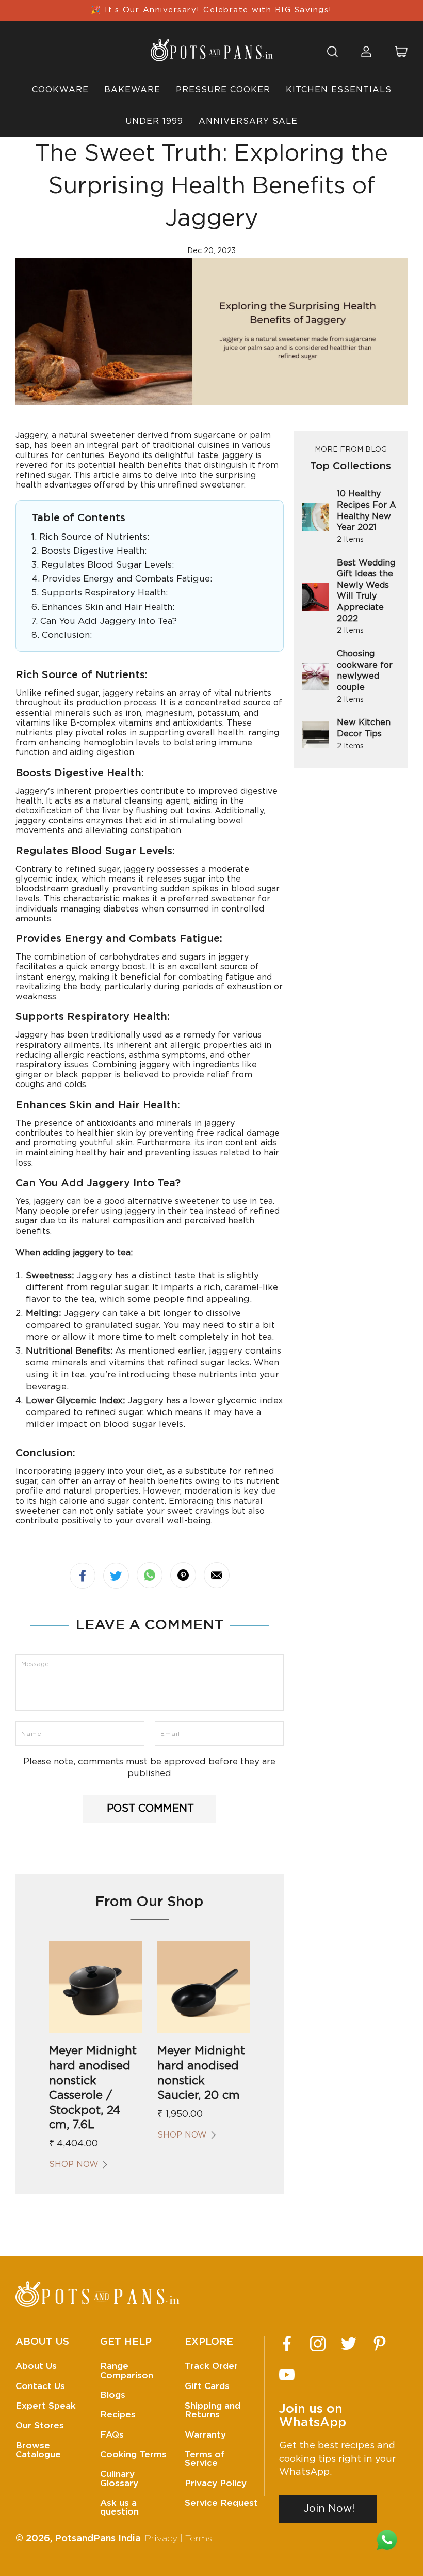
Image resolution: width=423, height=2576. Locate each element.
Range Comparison (127, 2370)
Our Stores (40, 2425)
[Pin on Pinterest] (183, 1575)
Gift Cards (207, 2386)
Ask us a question (119, 2507)
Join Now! (329, 2509)
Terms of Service (205, 2459)
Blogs (113, 2395)
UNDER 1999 (154, 121)
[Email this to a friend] (217, 1575)
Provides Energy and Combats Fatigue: (127, 579)
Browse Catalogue (38, 2450)
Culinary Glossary (119, 2478)
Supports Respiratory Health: (104, 593)
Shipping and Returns (213, 2410)
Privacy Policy (216, 2483)
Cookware (60, 90)
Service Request (221, 2503)
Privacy (161, 2539)
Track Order (211, 2366)
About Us (36, 2366)
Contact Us (40, 2386)
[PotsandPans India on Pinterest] (380, 2344)
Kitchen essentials (339, 90)
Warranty (205, 2435)
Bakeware (132, 90)
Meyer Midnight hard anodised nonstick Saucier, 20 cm (201, 2073)
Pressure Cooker (223, 90)
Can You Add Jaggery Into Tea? (109, 621)
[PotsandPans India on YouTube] (287, 2375)
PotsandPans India (98, 2539)
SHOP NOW (74, 2164)
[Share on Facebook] (83, 1576)
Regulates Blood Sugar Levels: (108, 565)
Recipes (118, 2415)
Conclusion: (67, 635)
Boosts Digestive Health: (94, 551)
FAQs (112, 2435)
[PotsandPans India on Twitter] (349, 2344)
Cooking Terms (133, 2454)
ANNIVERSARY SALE (248, 121)
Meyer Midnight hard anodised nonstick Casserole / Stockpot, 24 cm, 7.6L (93, 2088)
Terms (199, 2539)
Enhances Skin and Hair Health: (108, 607)
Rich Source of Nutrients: (94, 537)
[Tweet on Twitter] (116, 1576)
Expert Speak (46, 2406)
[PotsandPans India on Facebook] (287, 2344)
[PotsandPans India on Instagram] (318, 2344)
